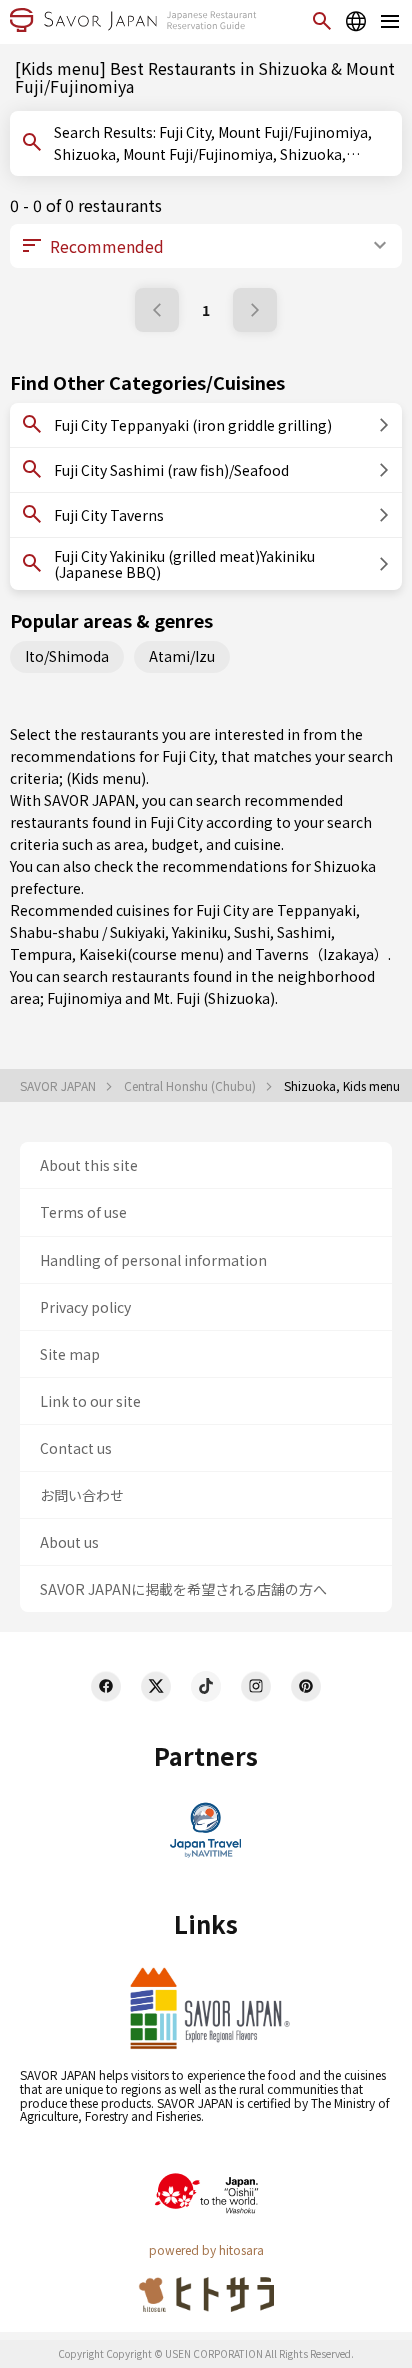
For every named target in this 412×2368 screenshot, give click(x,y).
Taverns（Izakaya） (321, 954)
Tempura (41, 954)
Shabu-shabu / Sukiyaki (87, 932)
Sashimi (304, 932)
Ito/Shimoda (67, 656)
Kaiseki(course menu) (151, 954)
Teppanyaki (316, 910)
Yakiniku (199, 932)
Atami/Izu (182, 656)
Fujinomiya (84, 998)
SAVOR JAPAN (59, 1086)
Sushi (252, 932)
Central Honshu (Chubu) (191, 1086)
